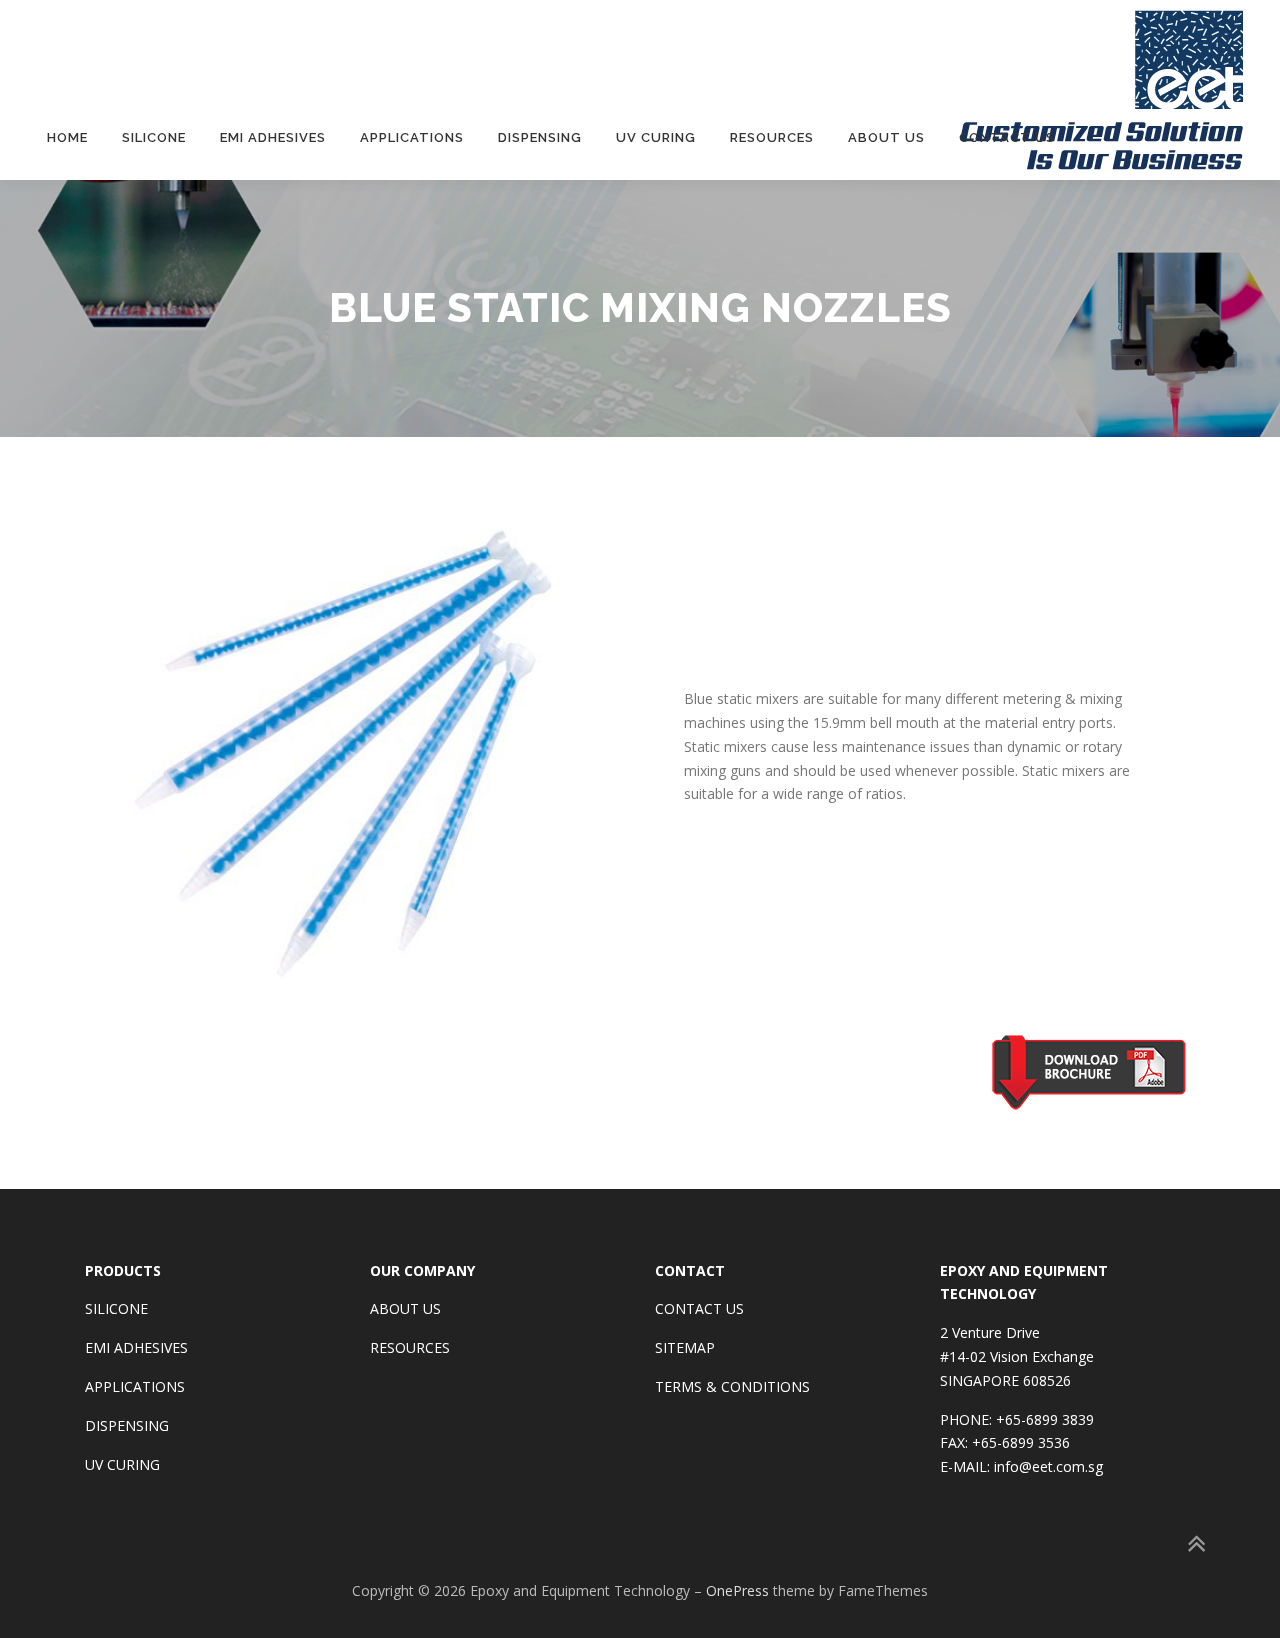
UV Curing (656, 137)
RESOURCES (410, 1347)
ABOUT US (405, 1308)
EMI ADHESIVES (136, 1347)
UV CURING (122, 1464)
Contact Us (1007, 137)
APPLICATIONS (135, 1386)
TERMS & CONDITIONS (732, 1386)
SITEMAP (685, 1347)
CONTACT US (699, 1308)
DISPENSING (127, 1425)
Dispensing (540, 137)
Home (67, 137)
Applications (412, 137)
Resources (772, 137)
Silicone (154, 137)
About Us (886, 137)
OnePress (737, 1590)
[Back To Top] (1195, 1544)
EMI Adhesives (273, 137)
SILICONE (116, 1308)
